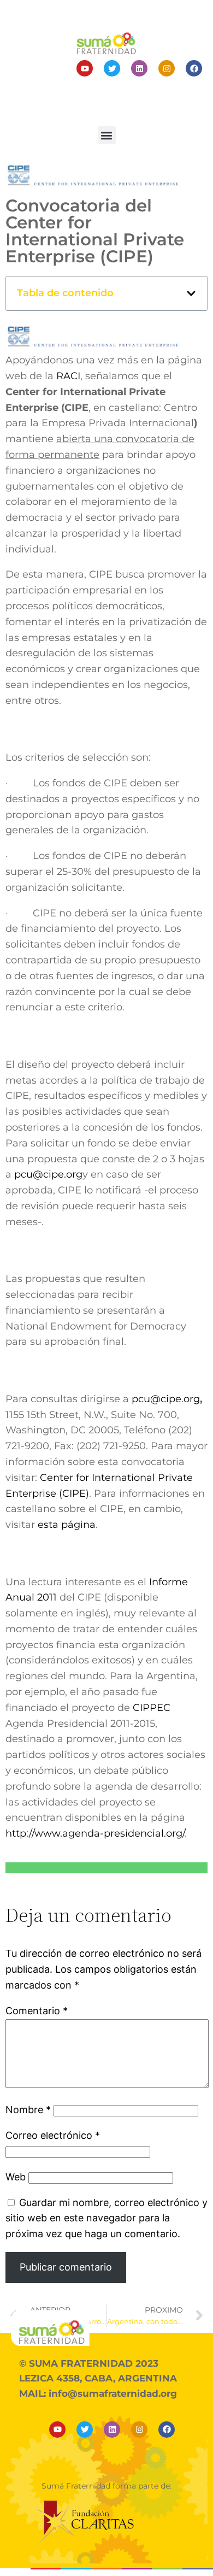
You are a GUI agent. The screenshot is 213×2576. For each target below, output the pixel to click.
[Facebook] (194, 68)
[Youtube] (85, 68)
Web (16, 2177)
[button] (107, 135)
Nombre (28, 2110)
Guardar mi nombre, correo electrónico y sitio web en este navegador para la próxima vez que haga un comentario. (106, 2218)
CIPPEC (152, 1708)
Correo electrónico (53, 2135)
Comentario (37, 2011)
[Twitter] (112, 68)
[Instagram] (167, 68)
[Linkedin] (139, 68)
